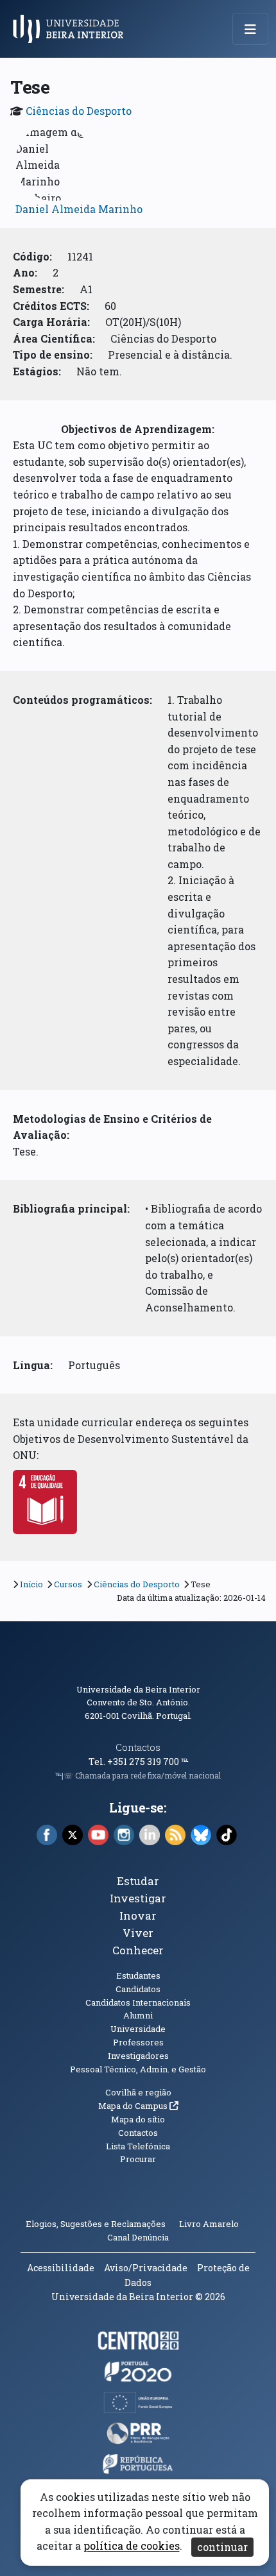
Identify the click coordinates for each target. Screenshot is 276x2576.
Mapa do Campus (138, 2106)
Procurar (138, 2159)
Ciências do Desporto (79, 111)
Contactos (138, 1747)
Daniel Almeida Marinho (79, 209)
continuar (222, 2547)
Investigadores (138, 2056)
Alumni (138, 2015)
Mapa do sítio (138, 2119)
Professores (138, 2042)
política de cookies (132, 2546)
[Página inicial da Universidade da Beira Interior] (72, 29)
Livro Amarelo (210, 2224)
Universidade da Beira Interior (138, 1689)
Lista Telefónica (138, 2146)
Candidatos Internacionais (138, 2002)
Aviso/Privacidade (146, 2268)
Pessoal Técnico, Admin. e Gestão (138, 2069)
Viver (138, 1933)
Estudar (138, 1881)
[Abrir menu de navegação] (250, 29)
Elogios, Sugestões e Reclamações (96, 2224)
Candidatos (138, 1989)
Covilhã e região (138, 2092)
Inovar (138, 1915)
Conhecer (138, 1950)
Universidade (138, 2029)
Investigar (138, 1898)
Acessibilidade (61, 2268)
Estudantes (138, 1975)
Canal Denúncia (138, 2237)
